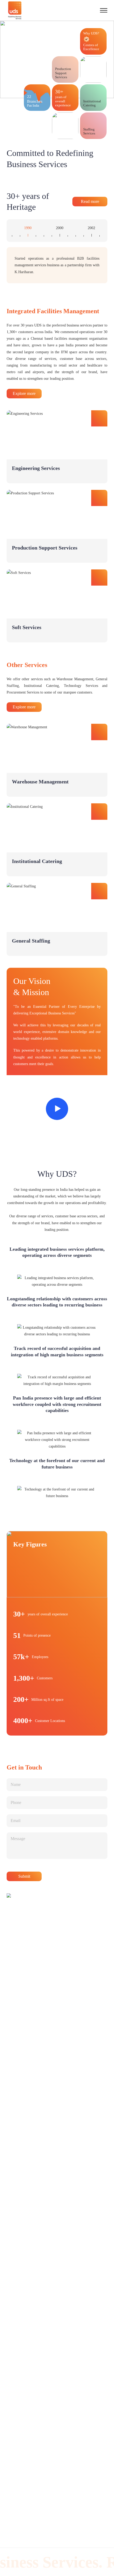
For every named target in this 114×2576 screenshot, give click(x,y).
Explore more (24, 393)
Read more (90, 201)
